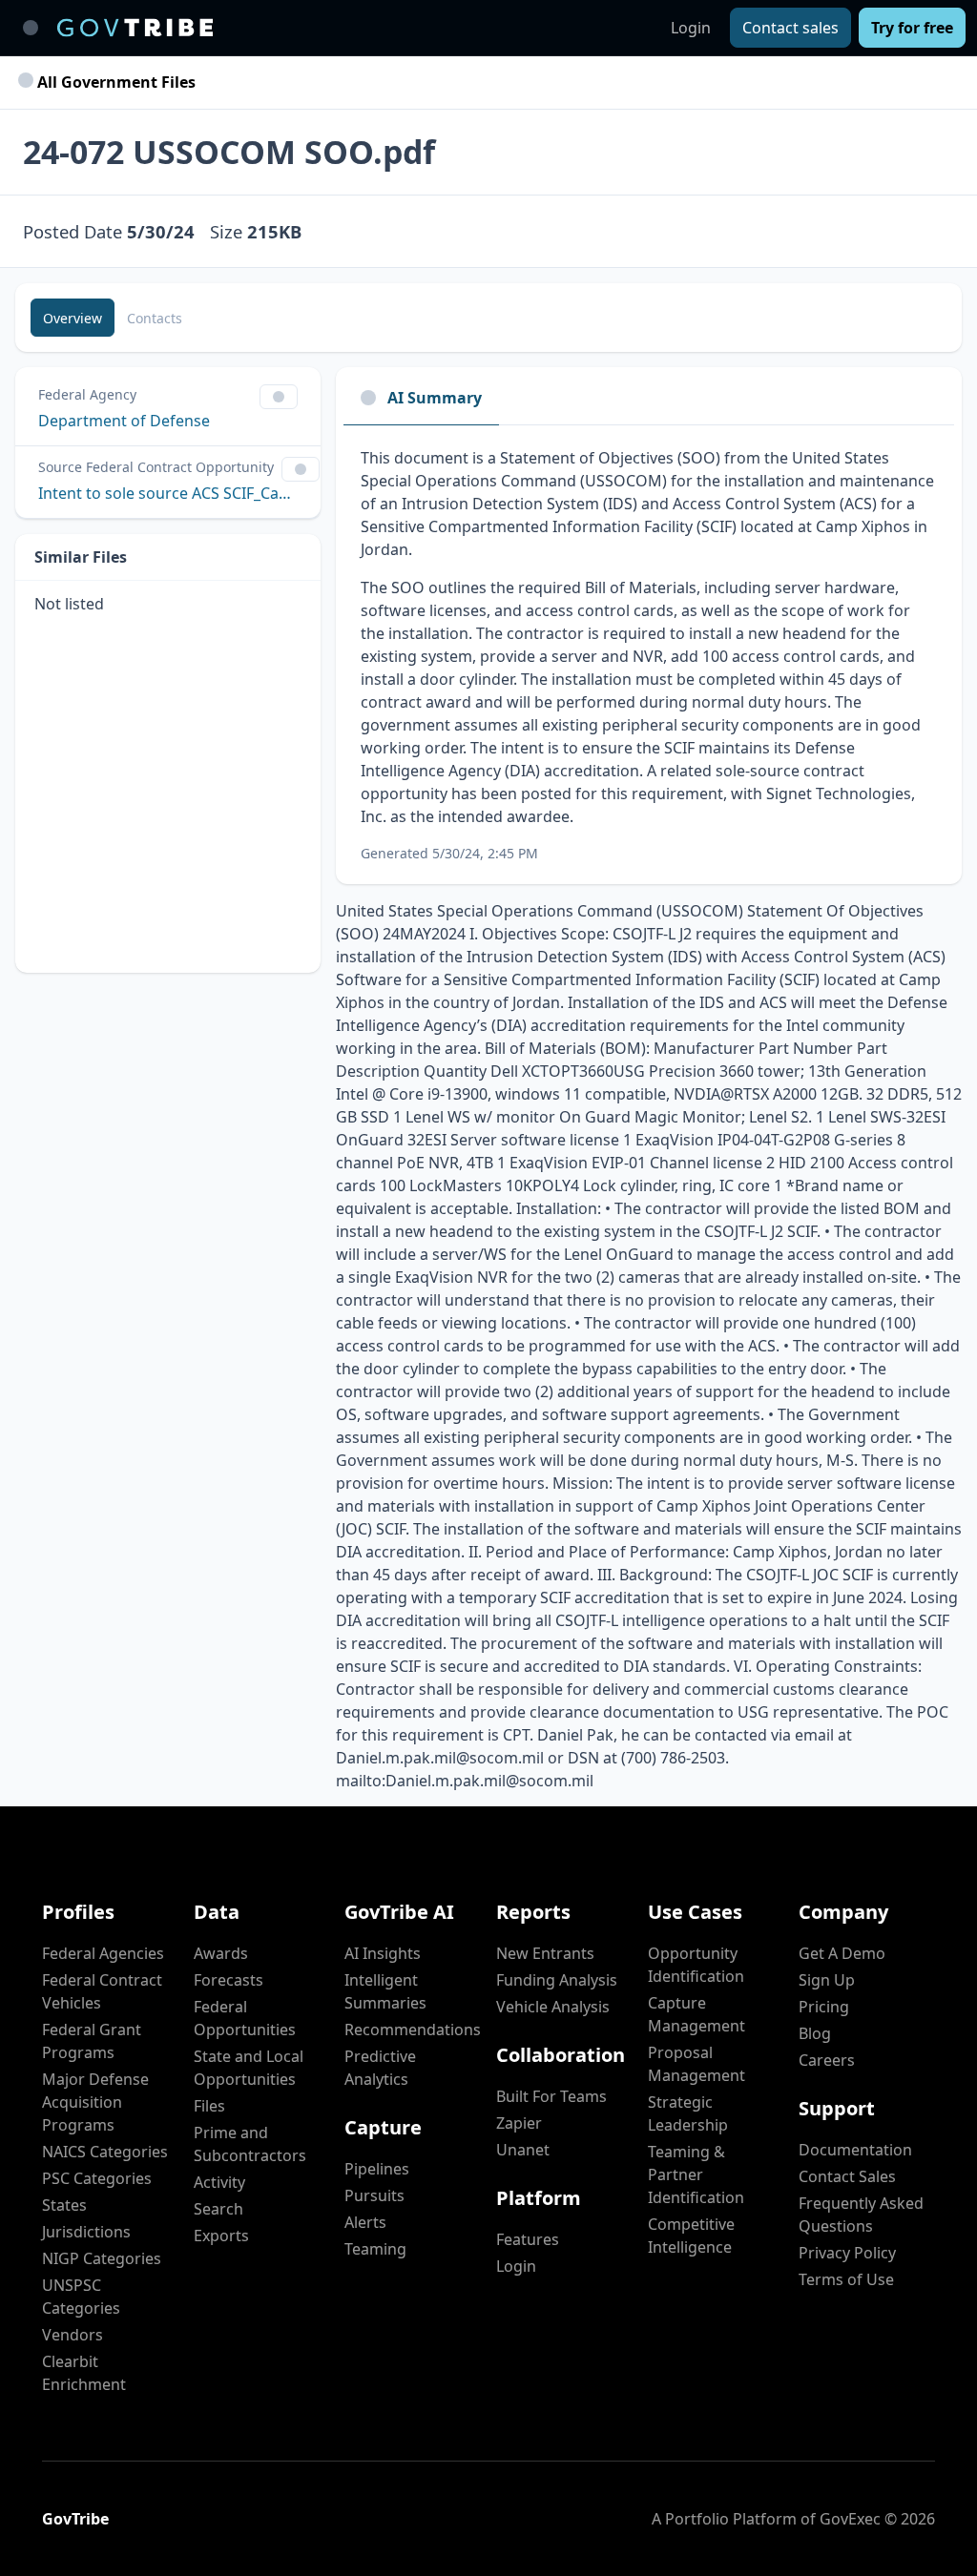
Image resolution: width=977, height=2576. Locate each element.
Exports (221, 2236)
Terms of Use (846, 2279)
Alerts (365, 2222)
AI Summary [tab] (435, 398)
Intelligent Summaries (385, 1991)
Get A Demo (842, 1953)
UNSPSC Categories (81, 2297)
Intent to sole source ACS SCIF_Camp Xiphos (168, 493)
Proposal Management (696, 2064)
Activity (219, 2182)
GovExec (850, 2519)
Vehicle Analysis (553, 2007)
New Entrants (545, 1953)
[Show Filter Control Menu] (279, 397)
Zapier (519, 2123)
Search (218, 2209)
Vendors (73, 2335)
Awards (221, 1953)
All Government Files (114, 82)
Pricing (824, 2007)
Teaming (375, 2249)
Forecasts (229, 1980)
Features (528, 2239)
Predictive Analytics (380, 2068)
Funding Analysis (557, 1980)
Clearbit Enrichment (84, 2373)
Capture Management (696, 2014)
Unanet (523, 2150)
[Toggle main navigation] (31, 28)
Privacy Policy (847, 2253)
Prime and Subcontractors (250, 2144)
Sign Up (827, 1980)
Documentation (855, 2150)
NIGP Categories (102, 2258)
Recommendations (413, 2030)
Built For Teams (551, 2096)
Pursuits (374, 2195)
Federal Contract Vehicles (102, 1991)
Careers (827, 2060)
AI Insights (383, 1953)
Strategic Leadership (688, 2113)
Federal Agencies (103, 1953)
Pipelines (377, 2169)
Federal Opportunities (245, 2018)
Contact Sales (847, 2176)
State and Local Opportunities (249, 2068)
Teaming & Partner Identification (696, 2174)
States (64, 2205)
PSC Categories (97, 2178)
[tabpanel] (649, 655)
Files (209, 2106)
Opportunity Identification (696, 1965)
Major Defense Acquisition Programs (95, 2102)
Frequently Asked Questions (861, 2215)
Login (691, 28)
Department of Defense (124, 421)
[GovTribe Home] (135, 28)
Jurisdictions (86, 2232)
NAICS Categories (105, 2152)
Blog (815, 2033)
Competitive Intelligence (691, 2236)
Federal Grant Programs (92, 2041)
